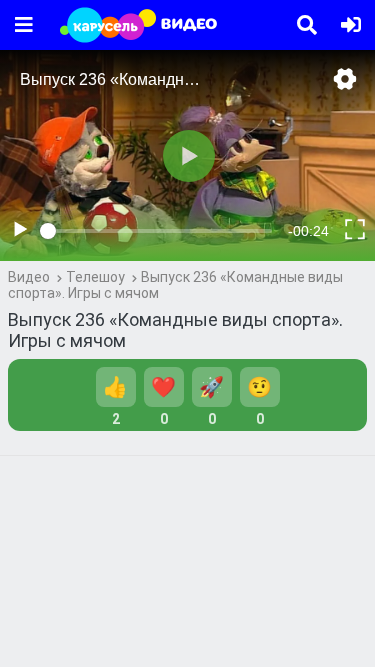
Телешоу (95, 277)
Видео (29, 277)
